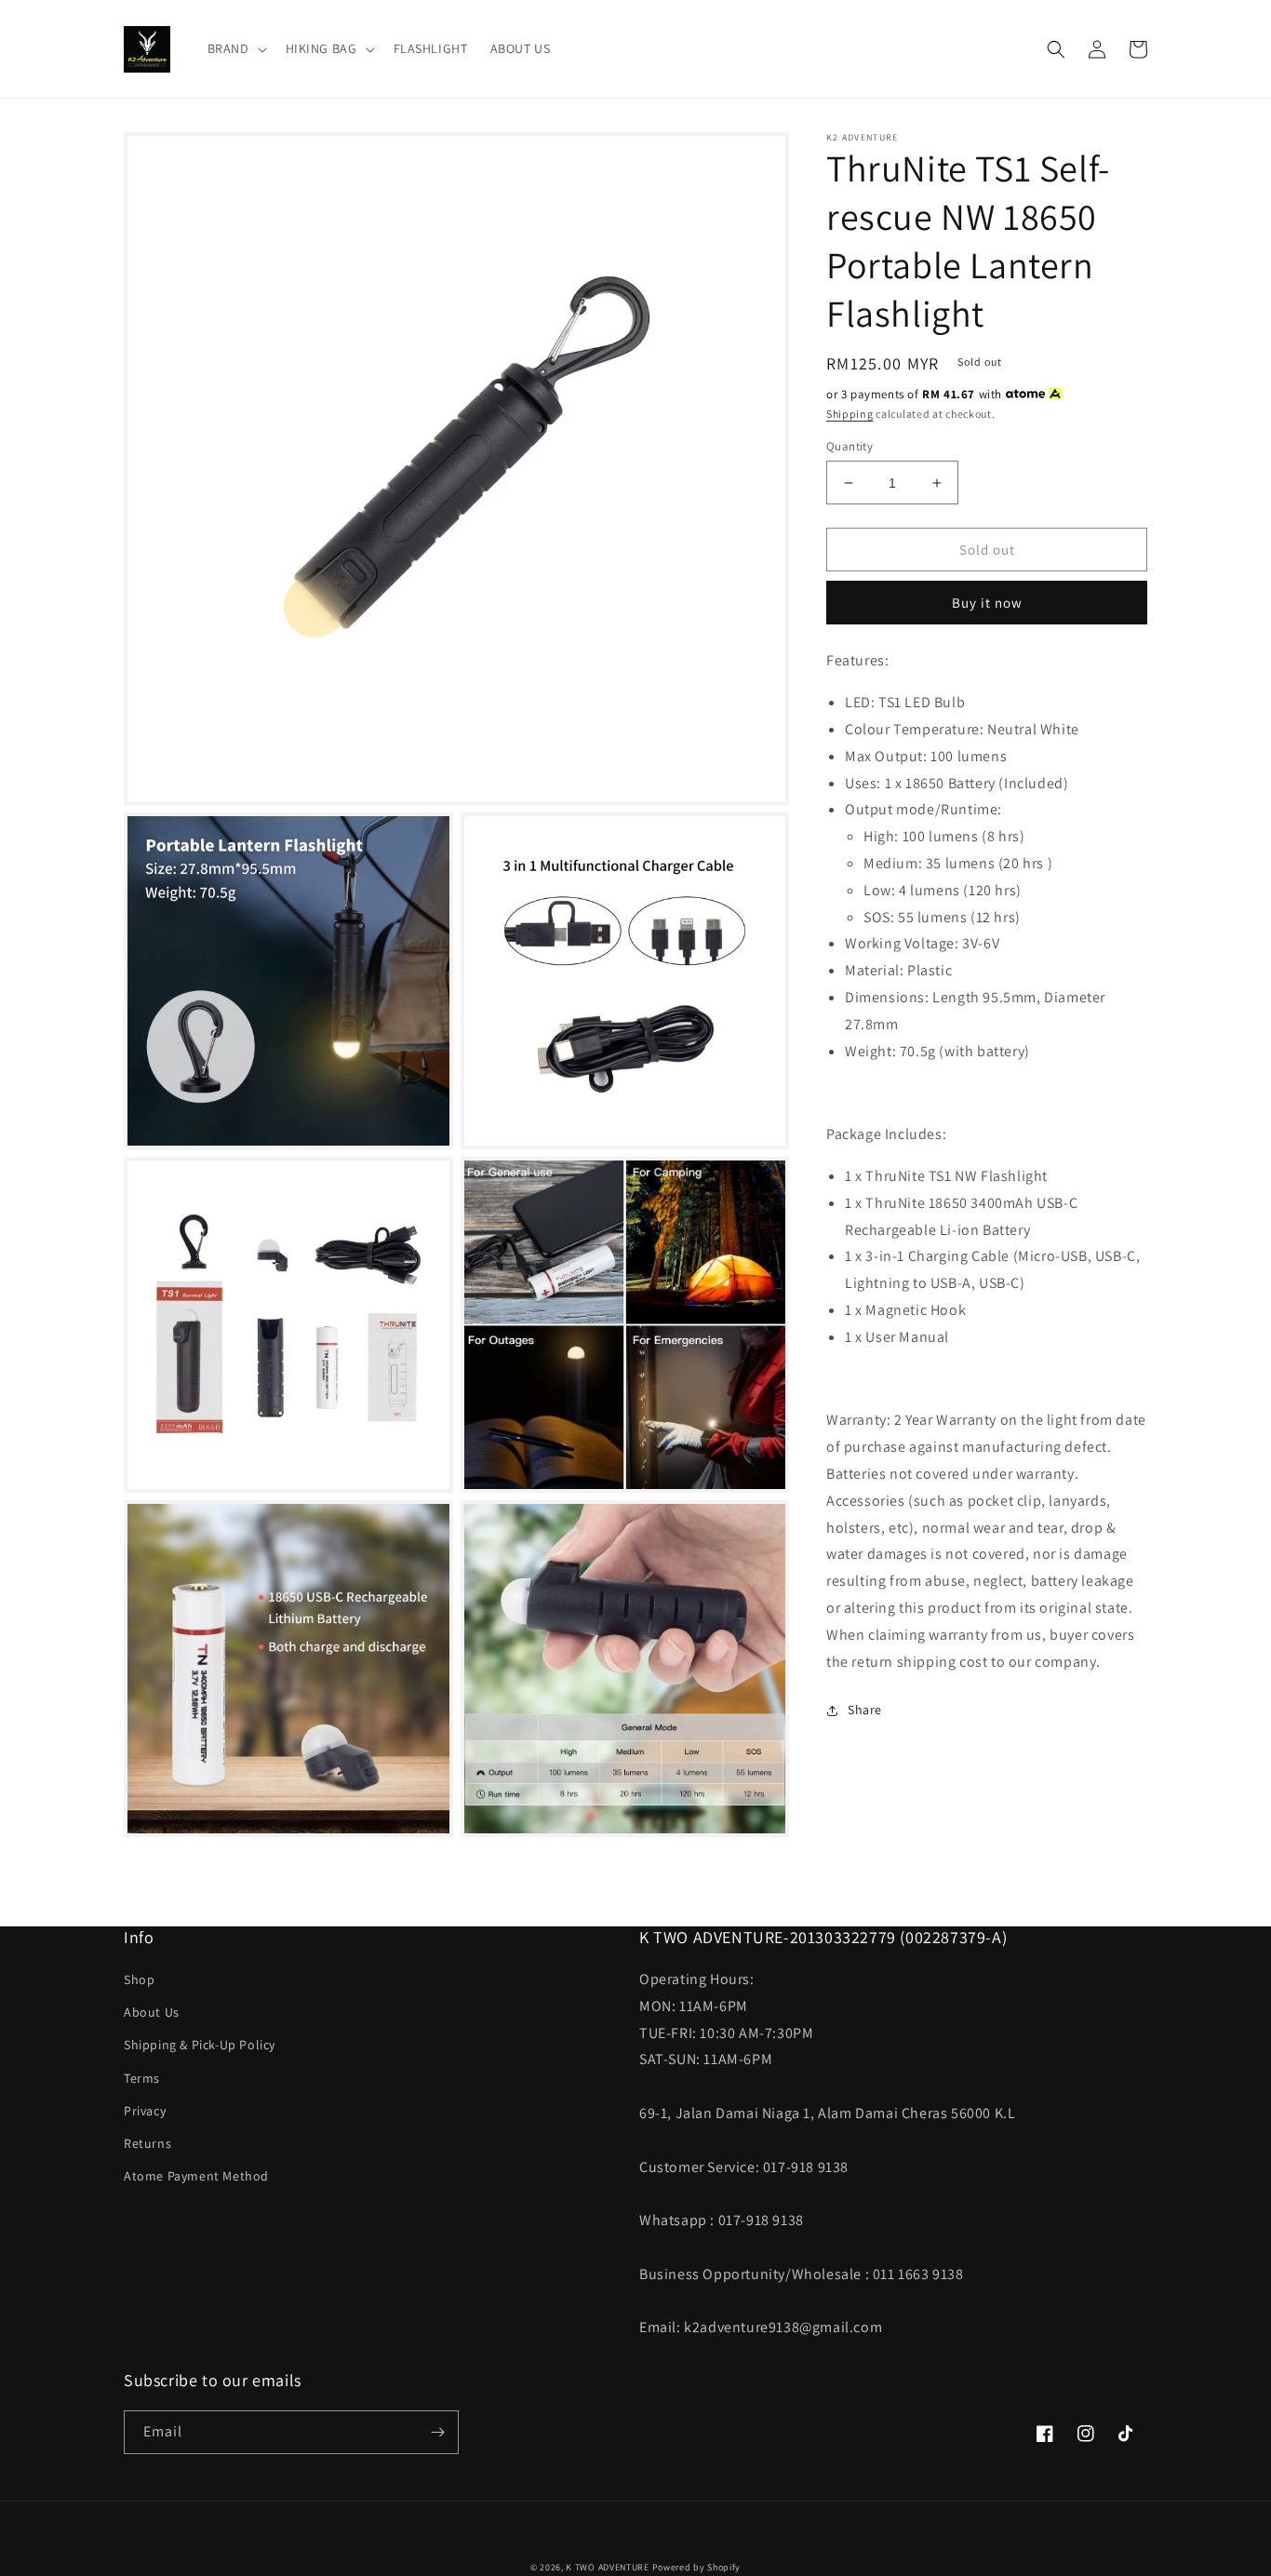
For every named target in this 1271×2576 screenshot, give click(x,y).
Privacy (145, 2111)
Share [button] (865, 1710)
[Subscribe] (437, 2432)
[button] (235, 48)
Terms (142, 2078)
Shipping (850, 414)
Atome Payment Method (196, 2176)
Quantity (850, 446)
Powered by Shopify (697, 2567)
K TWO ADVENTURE (608, 2567)
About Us (152, 2012)
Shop (139, 1979)
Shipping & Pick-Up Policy (200, 2045)
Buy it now (987, 603)
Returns (147, 2143)
